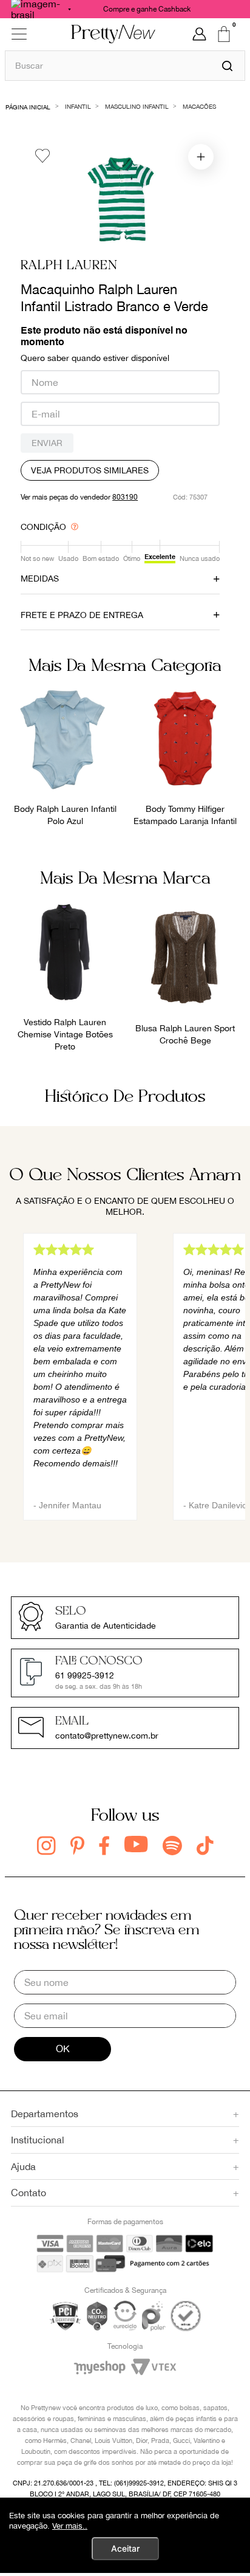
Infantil (78, 106)
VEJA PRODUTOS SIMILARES (90, 470)
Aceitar (125, 2548)
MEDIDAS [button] (40, 579)
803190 (125, 497)
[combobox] (125, 65)
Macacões (199, 106)
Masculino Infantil (137, 106)
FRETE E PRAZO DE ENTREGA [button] (82, 615)
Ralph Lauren (69, 266)
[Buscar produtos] (227, 66)
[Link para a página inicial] (28, 106)
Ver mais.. (70, 2526)
